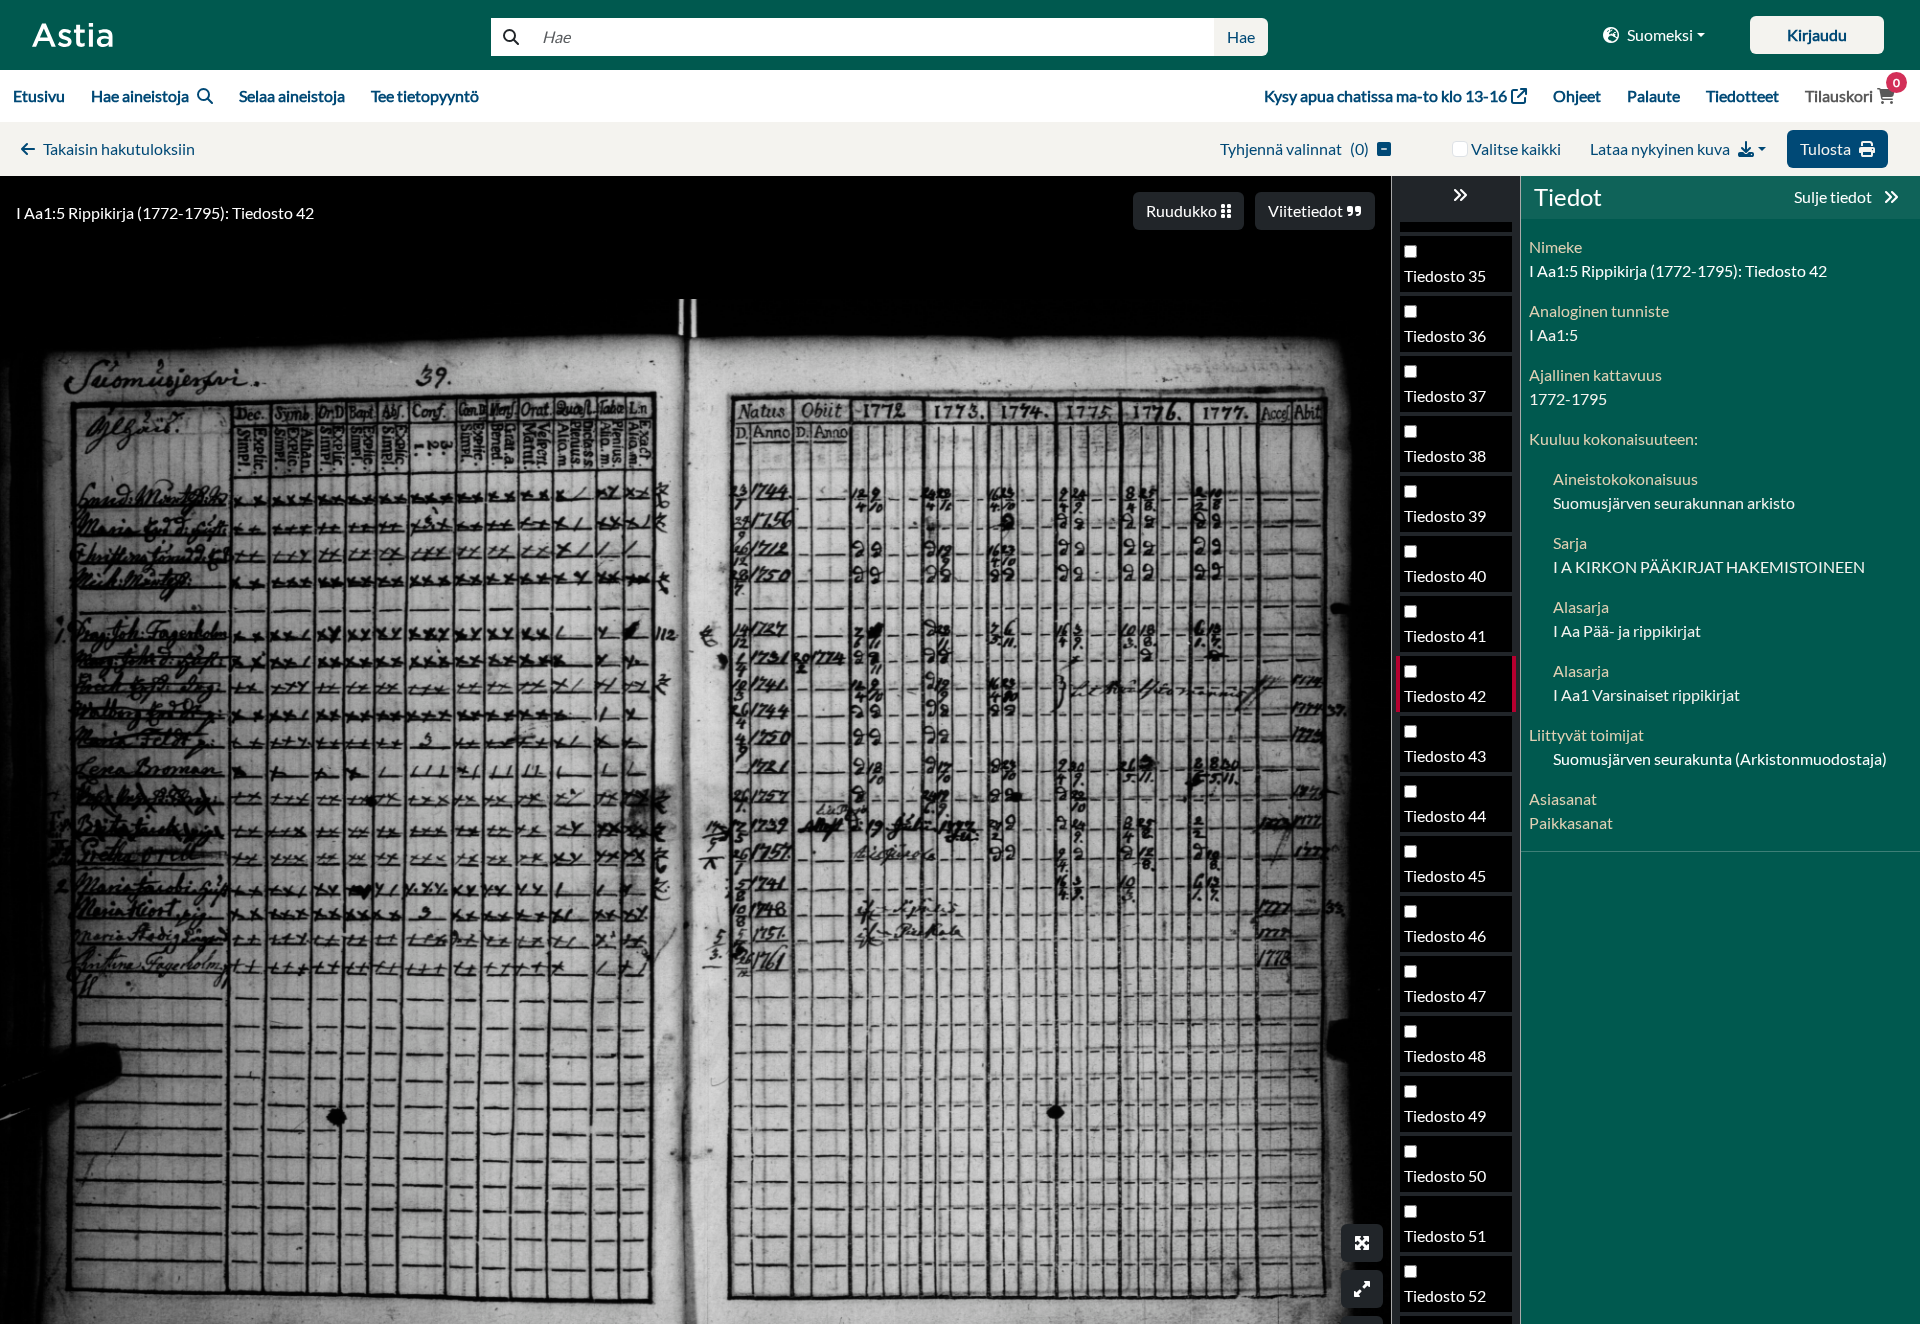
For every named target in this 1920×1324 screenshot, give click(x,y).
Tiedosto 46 (1445, 935)
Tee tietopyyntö (425, 95)
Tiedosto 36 (1445, 335)
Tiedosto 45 (1445, 875)
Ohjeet (1577, 95)
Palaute (1653, 95)
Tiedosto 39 (1445, 515)
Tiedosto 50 (1445, 1175)
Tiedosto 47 (1445, 995)
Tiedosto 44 (1445, 815)
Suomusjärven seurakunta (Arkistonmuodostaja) (1720, 758)
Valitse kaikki (1516, 148)
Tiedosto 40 (1445, 575)
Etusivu (39, 95)
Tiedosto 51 (1445, 1235)
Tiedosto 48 (1445, 1055)
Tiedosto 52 (1445, 1295)
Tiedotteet (1742, 95)
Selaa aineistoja (292, 95)
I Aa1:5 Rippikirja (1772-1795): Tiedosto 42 (165, 212)
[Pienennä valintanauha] (1456, 195)
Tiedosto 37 (1445, 395)
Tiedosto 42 (1445, 695)
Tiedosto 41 (1445, 635)
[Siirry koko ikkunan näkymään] (1362, 1243)
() (1294, 148)
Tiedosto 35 (1445, 275)
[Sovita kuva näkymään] (1362, 1289)
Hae (1241, 36)
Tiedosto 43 (1445, 755)
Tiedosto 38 (1445, 455)
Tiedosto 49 (1445, 1115)
